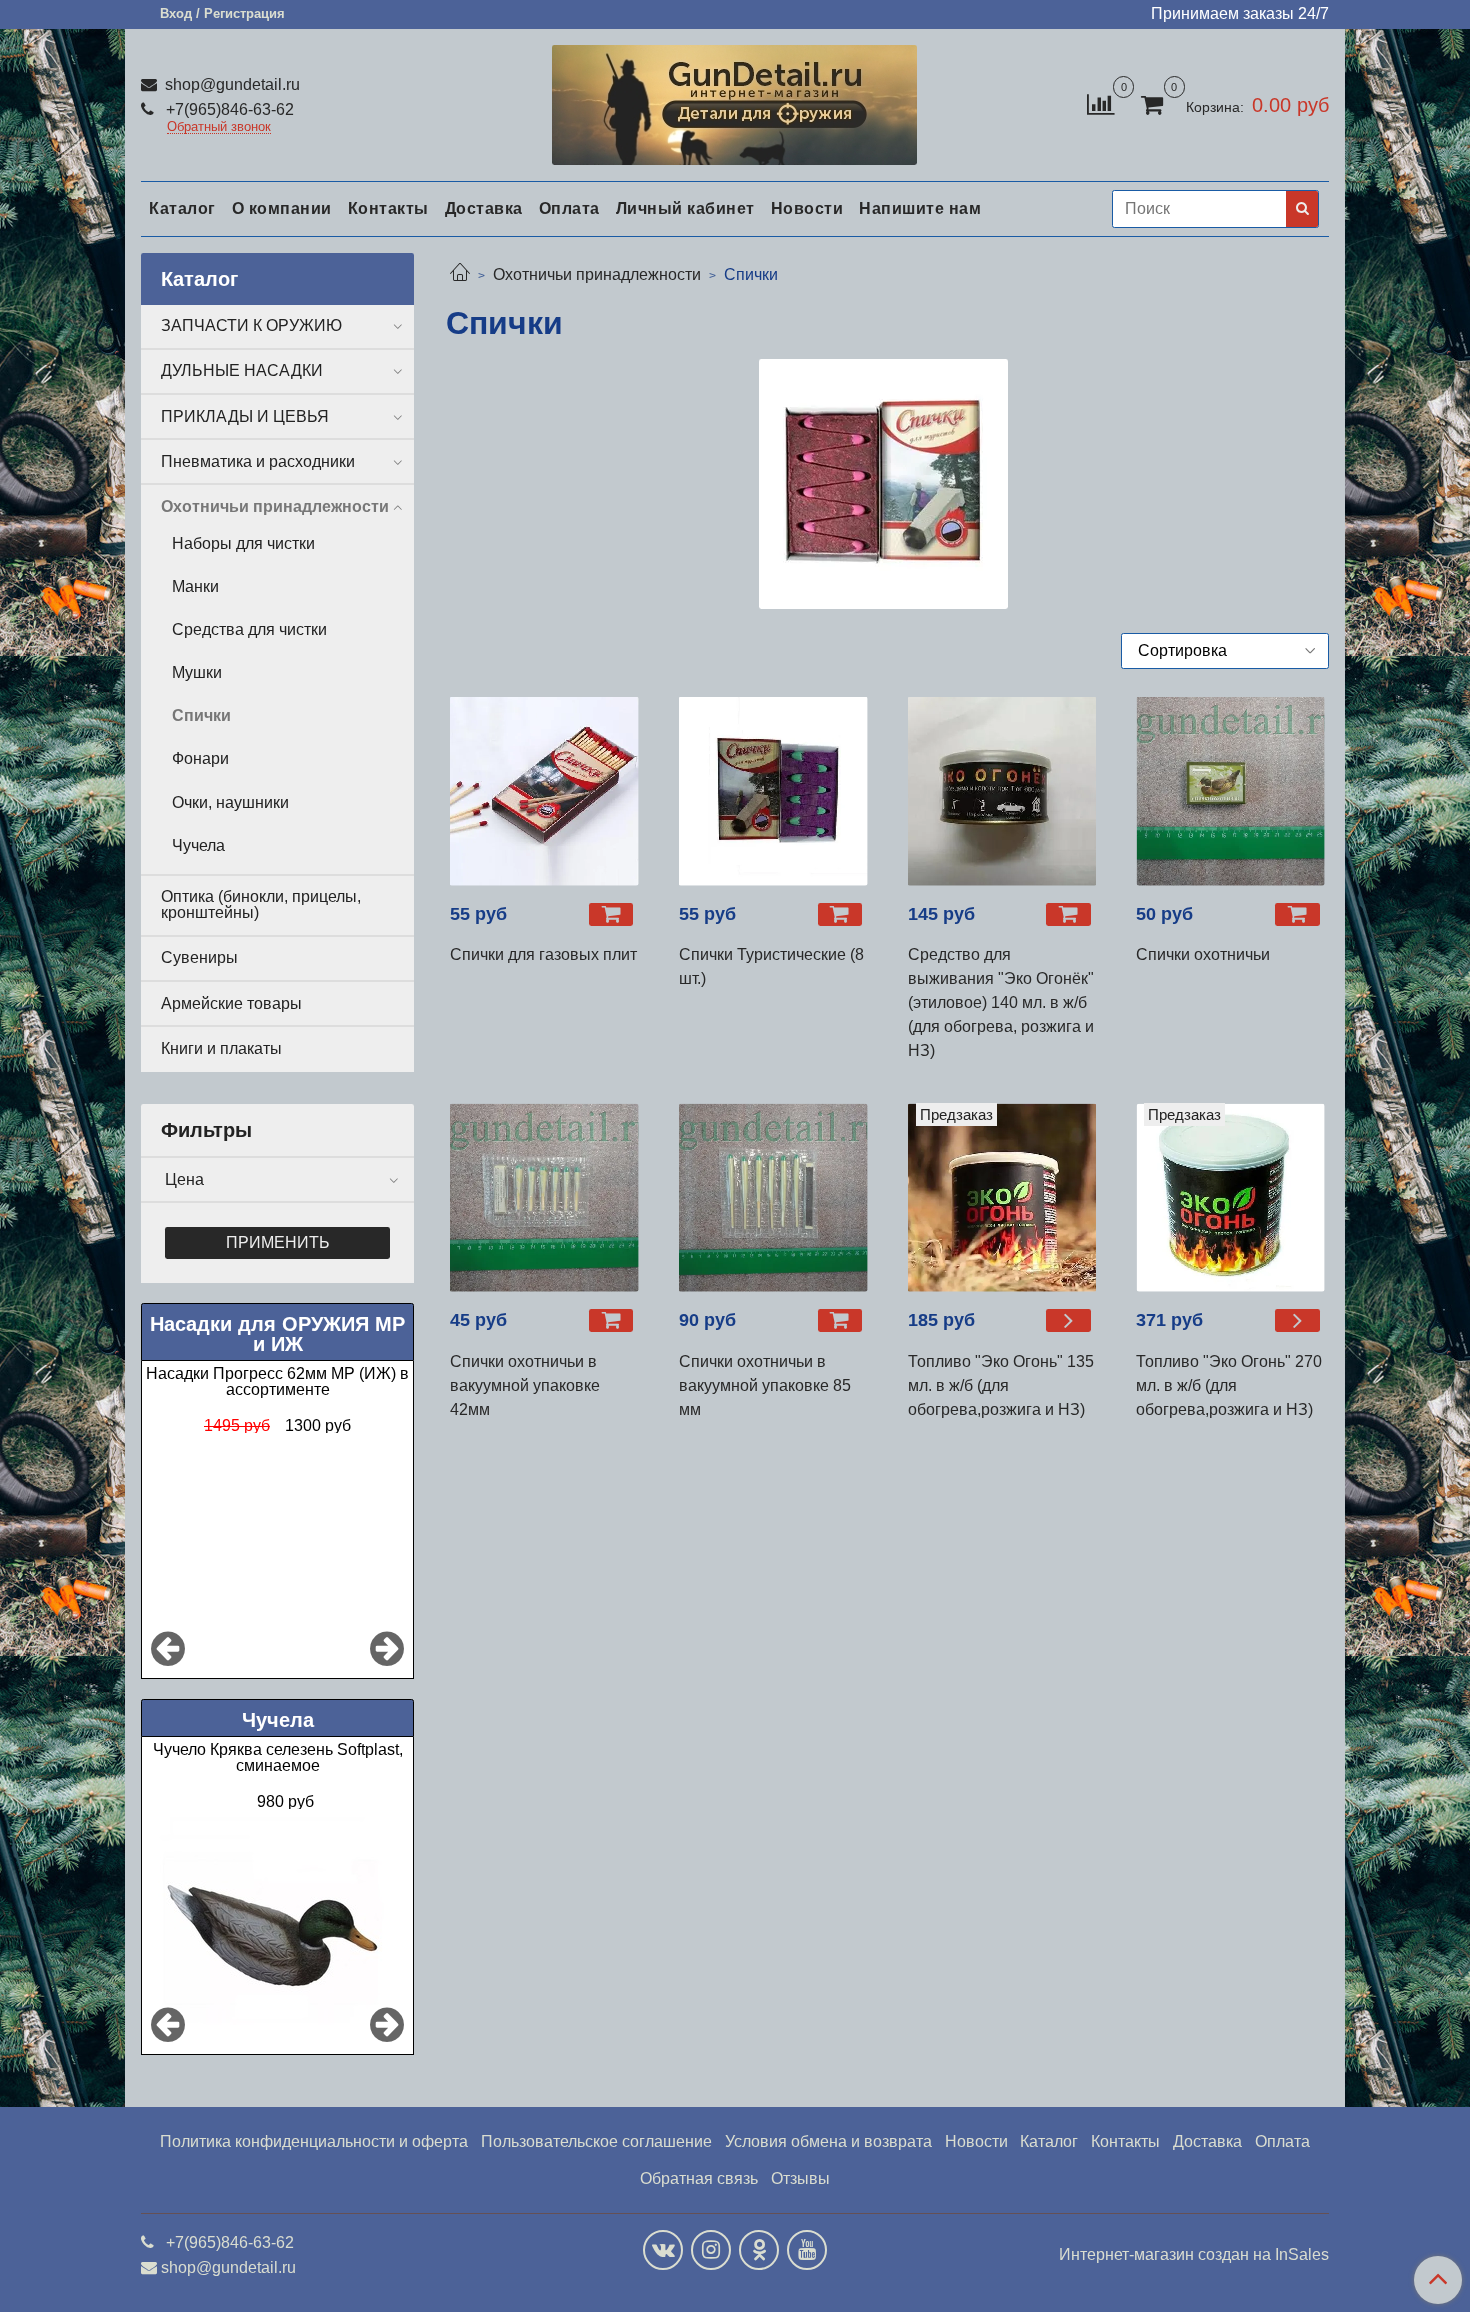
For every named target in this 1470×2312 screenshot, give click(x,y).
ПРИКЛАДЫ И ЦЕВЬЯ (245, 416)
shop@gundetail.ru (230, 84)
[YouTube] (807, 2250)
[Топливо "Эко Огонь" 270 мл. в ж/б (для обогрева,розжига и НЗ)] (1297, 1320)
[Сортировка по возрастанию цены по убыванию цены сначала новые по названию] (1225, 651)
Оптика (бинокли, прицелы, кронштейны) (261, 904)
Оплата (569, 208)
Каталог (182, 208)
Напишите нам (920, 208)
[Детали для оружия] (734, 100)
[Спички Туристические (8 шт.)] (773, 791)
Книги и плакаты (221, 1048)
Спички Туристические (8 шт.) (771, 966)
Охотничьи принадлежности (597, 274)
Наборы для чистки (243, 543)
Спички (201, 715)
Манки (195, 586)
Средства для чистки (249, 629)
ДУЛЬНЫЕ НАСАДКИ (242, 370)
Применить (278, 1242)
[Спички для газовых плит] (544, 791)
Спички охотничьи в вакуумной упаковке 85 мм (765, 1385)
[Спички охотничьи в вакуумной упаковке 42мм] (544, 1197)
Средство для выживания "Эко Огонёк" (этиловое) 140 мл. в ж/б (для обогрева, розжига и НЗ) (1001, 1002)
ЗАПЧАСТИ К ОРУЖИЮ (251, 325)
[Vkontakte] (663, 2250)
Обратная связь (699, 2178)
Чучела (198, 845)
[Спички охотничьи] (1230, 791)
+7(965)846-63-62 (228, 109)
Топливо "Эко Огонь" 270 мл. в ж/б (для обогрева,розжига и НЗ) (1229, 1385)
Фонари (200, 758)
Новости (807, 208)
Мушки (197, 672)
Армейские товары (231, 1003)
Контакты (388, 208)
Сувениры (199, 957)
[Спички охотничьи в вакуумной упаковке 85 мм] (773, 1197)
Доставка (484, 208)
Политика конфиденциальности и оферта (314, 2141)
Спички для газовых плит (543, 954)
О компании (282, 208)
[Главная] (460, 274)
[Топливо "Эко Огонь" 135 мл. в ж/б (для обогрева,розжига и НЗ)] (1068, 1320)
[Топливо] (1002, 1197)
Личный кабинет (685, 208)
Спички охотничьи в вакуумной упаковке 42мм (525, 1385)
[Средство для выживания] (1002, 791)
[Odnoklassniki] (759, 2250)
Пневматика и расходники (258, 461)
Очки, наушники (230, 802)
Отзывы (800, 2178)
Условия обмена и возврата (828, 2141)
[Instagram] (711, 2250)
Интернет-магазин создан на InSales (1194, 2255)
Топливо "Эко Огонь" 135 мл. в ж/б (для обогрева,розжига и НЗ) (1001, 1385)
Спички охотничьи (1203, 954)
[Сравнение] (1100, 103)
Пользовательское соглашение (596, 2141)
